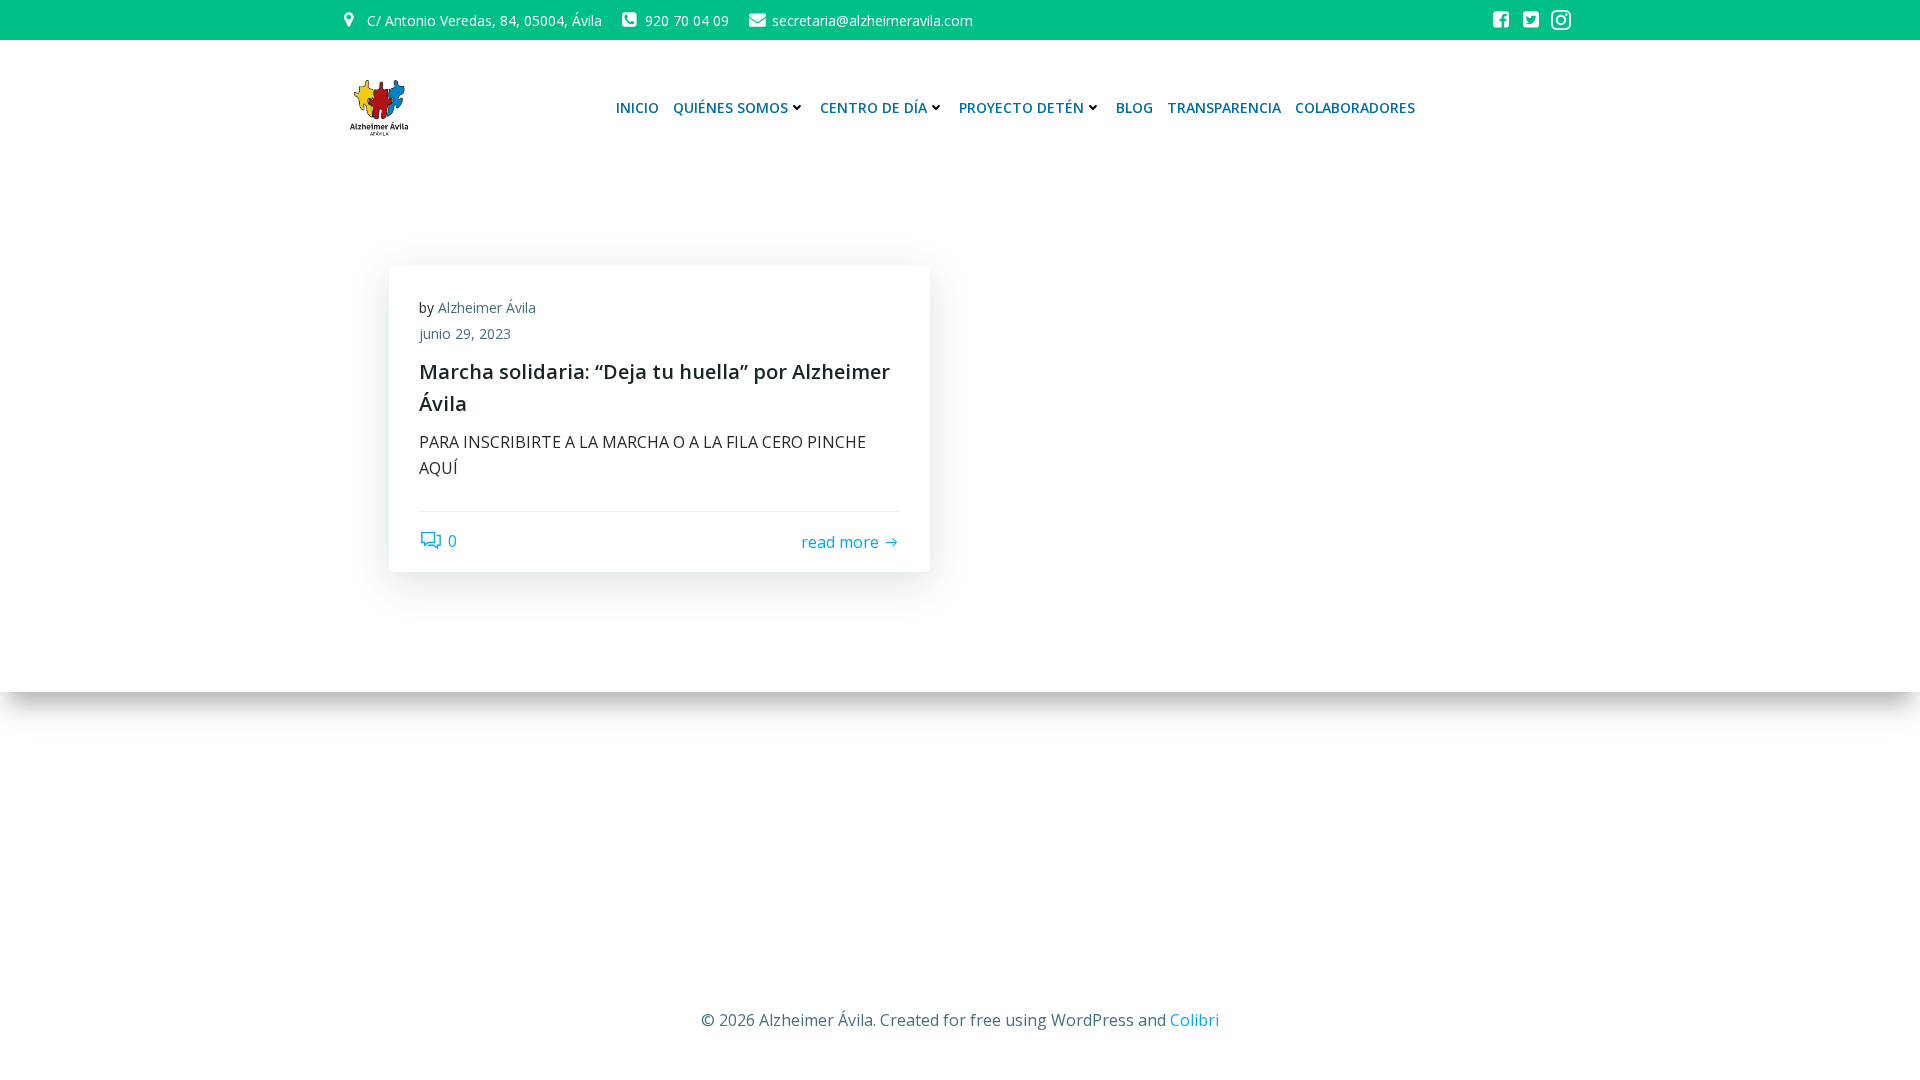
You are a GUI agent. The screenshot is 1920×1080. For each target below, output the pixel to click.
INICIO (637, 107)
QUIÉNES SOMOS (730, 107)
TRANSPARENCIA (1224, 107)
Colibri (1194, 1020)
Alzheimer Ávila (487, 307)
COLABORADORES (1355, 107)
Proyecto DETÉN (1021, 107)
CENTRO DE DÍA (873, 107)
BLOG (1134, 107)
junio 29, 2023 (465, 333)
